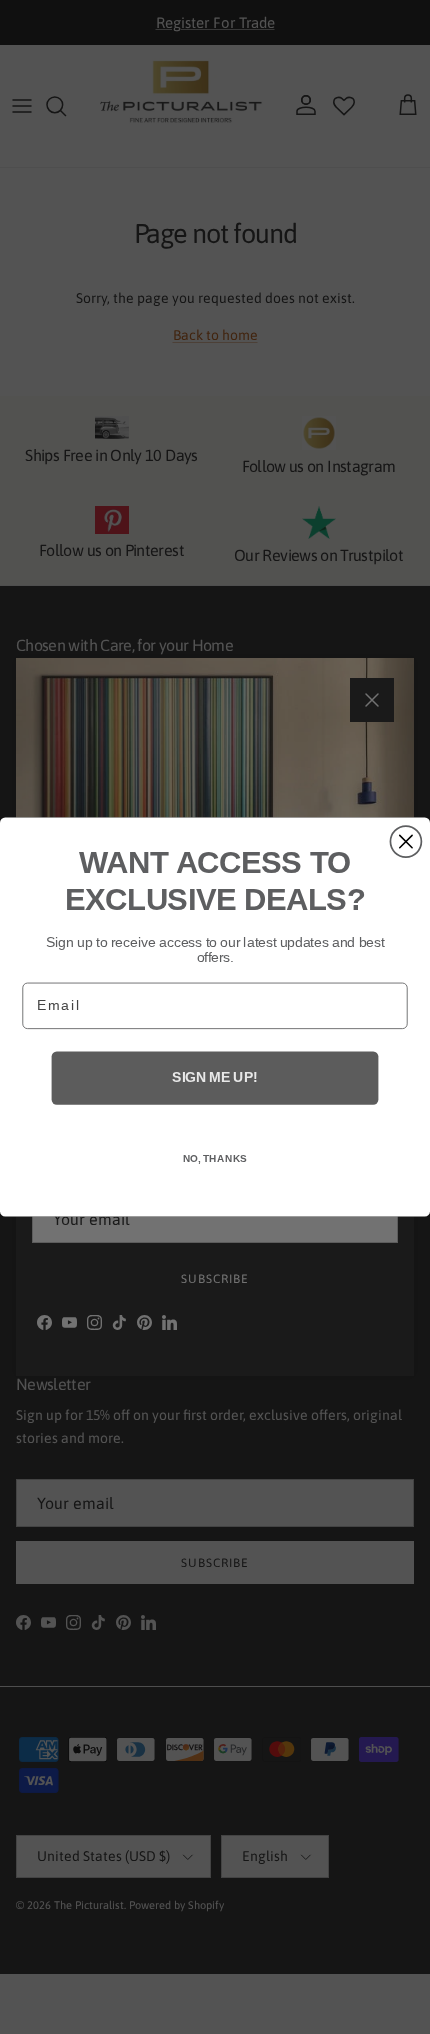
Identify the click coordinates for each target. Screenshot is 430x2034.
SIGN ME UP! (214, 1077)
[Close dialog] (405, 841)
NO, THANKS (215, 1159)
